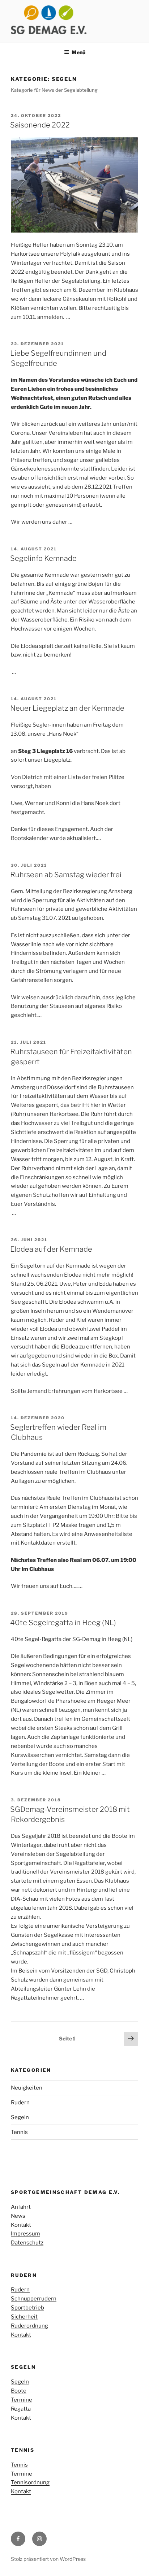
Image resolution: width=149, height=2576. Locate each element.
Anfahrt (21, 2207)
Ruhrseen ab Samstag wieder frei (66, 875)
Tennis (19, 2132)
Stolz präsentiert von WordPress (48, 2559)
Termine (22, 2400)
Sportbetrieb (27, 2308)
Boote (19, 2391)
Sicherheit (24, 2317)
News (18, 2216)
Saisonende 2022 (40, 125)
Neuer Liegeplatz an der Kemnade (67, 708)
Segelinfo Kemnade (43, 558)
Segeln (20, 2117)
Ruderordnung (29, 2326)
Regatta (21, 2409)
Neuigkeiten (27, 2088)
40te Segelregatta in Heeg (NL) (63, 1623)
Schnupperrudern (34, 2299)
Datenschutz (27, 2243)
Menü (78, 52)
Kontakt (21, 2225)
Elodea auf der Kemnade (51, 1249)
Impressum (25, 2234)
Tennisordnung (30, 2482)
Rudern (20, 2103)
